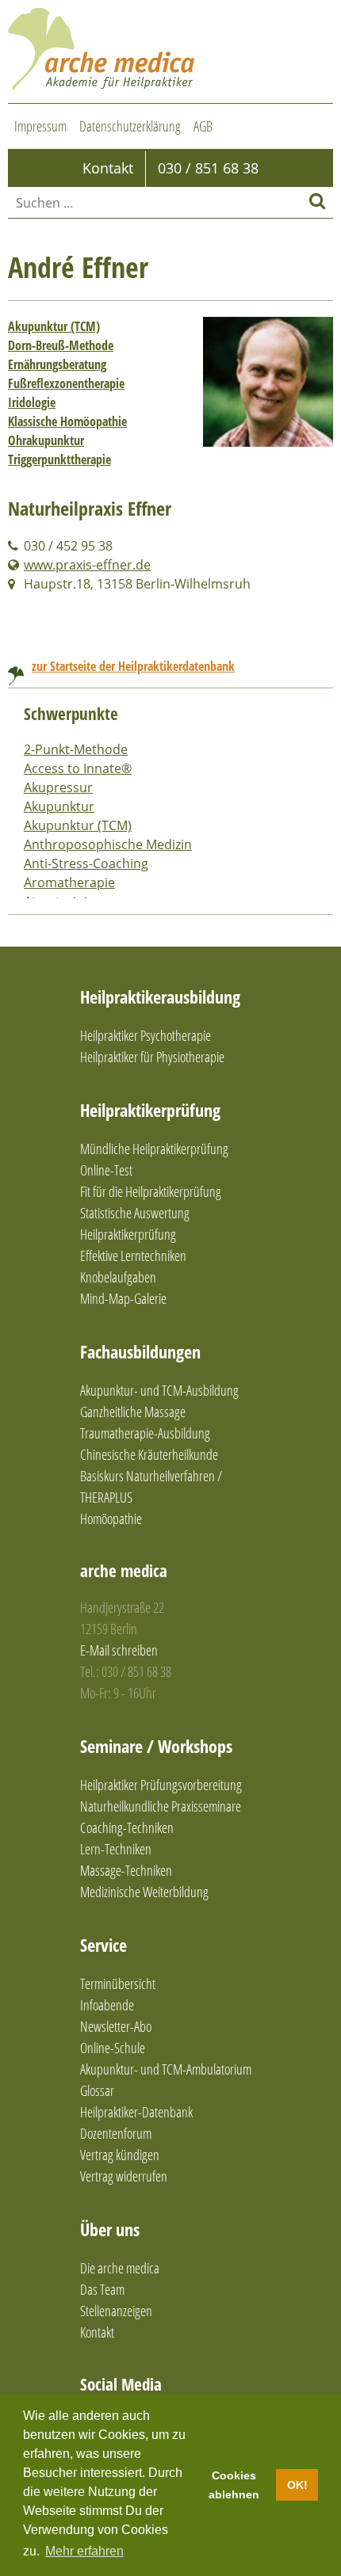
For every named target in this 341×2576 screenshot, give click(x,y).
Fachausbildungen (140, 1351)
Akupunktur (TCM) (54, 326)
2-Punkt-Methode (76, 749)
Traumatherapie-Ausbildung (145, 1433)
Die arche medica (120, 2268)
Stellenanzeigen (116, 2311)
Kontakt (97, 2332)
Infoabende (107, 2005)
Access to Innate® (78, 768)
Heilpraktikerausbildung (160, 996)
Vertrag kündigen (120, 2155)
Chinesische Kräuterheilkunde (149, 1454)
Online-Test (106, 1170)
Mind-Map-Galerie (123, 1298)
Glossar (97, 2090)
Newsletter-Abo (116, 2026)
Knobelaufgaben (118, 1277)
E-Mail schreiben (119, 1650)
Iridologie (32, 402)
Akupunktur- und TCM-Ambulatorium (166, 2069)
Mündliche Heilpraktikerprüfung (154, 1149)
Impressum (40, 126)
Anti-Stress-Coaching (86, 863)
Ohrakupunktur (46, 440)
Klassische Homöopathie (67, 421)
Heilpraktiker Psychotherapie (146, 1035)
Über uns (110, 2229)
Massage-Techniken (126, 1870)
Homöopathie (111, 1519)
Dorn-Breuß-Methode (61, 345)
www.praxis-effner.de (87, 565)
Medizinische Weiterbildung (144, 1892)
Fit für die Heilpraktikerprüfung (151, 1191)
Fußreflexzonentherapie (66, 383)
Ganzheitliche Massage (133, 1412)
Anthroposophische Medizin (108, 844)
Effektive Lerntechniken (133, 1256)
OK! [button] (297, 2485)
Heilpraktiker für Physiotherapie (152, 1057)
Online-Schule (113, 2048)
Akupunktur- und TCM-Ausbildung (159, 1390)
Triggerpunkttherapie (59, 459)
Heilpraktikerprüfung (150, 1110)
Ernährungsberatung (57, 364)
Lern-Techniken (116, 1849)
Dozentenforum (116, 2133)
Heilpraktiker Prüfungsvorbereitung (161, 1785)
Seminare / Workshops (156, 1746)
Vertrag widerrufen (124, 2176)
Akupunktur (59, 806)
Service (103, 1945)
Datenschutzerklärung (130, 126)
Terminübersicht (118, 1983)
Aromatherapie (69, 882)
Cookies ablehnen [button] (234, 2485)
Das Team (102, 2289)
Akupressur (58, 787)
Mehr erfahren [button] (84, 2551)
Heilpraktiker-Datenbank (136, 2112)
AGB (203, 126)
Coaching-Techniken (127, 1827)
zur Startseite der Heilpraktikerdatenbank (133, 666)
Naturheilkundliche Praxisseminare (161, 1806)
